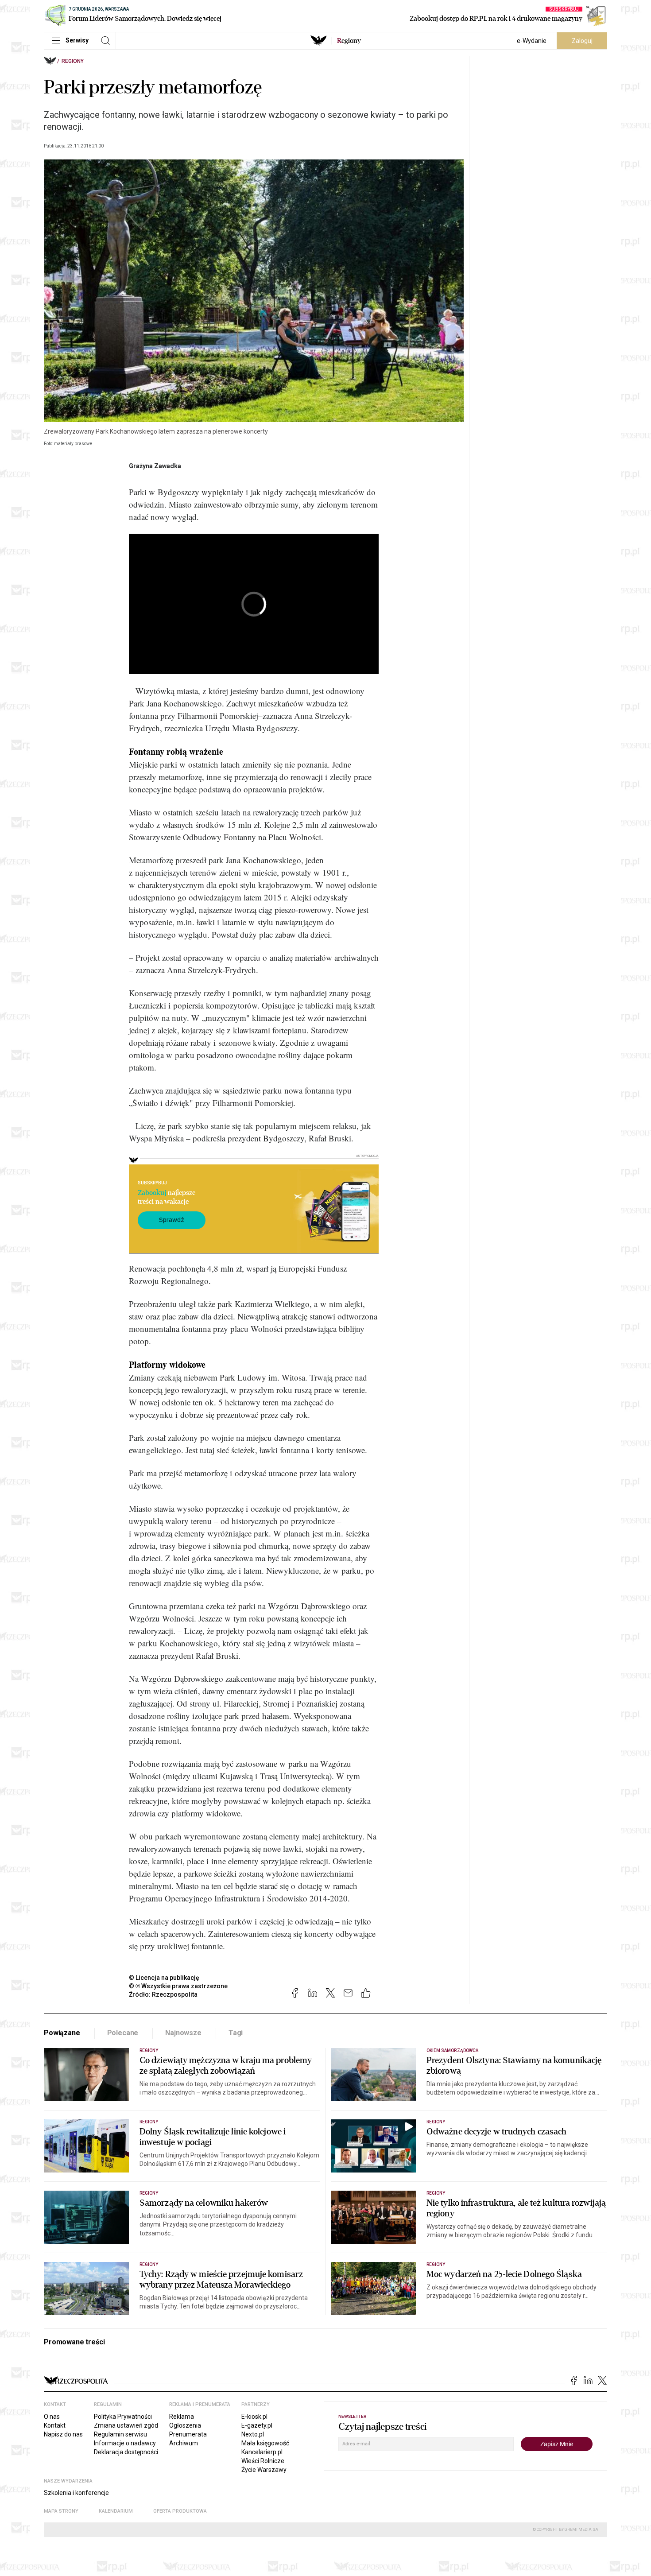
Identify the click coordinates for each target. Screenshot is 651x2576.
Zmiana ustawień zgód (126, 2425)
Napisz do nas (63, 2434)
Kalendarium (116, 2511)
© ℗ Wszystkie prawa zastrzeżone (178, 1986)
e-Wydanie (532, 41)
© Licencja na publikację (164, 1978)
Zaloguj (582, 41)
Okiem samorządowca (452, 2050)
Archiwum (184, 2443)
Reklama (182, 2417)
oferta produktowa (180, 2511)
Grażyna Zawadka (155, 466)
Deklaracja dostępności (126, 2452)
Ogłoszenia (185, 2425)
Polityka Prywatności (123, 2417)
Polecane (123, 2033)
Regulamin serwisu (120, 2434)
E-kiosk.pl (254, 2417)
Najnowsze (183, 2033)
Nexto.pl (253, 2434)
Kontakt (55, 2425)
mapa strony (61, 2511)
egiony (349, 41)
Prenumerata (188, 2434)
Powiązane (62, 2033)
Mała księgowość (265, 2443)
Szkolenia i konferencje (76, 2493)
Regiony (73, 61)
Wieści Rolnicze (263, 2461)
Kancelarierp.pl (262, 2452)
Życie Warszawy (264, 2470)
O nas (52, 2417)
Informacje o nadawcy (125, 2443)
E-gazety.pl (257, 2425)
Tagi (236, 2033)
